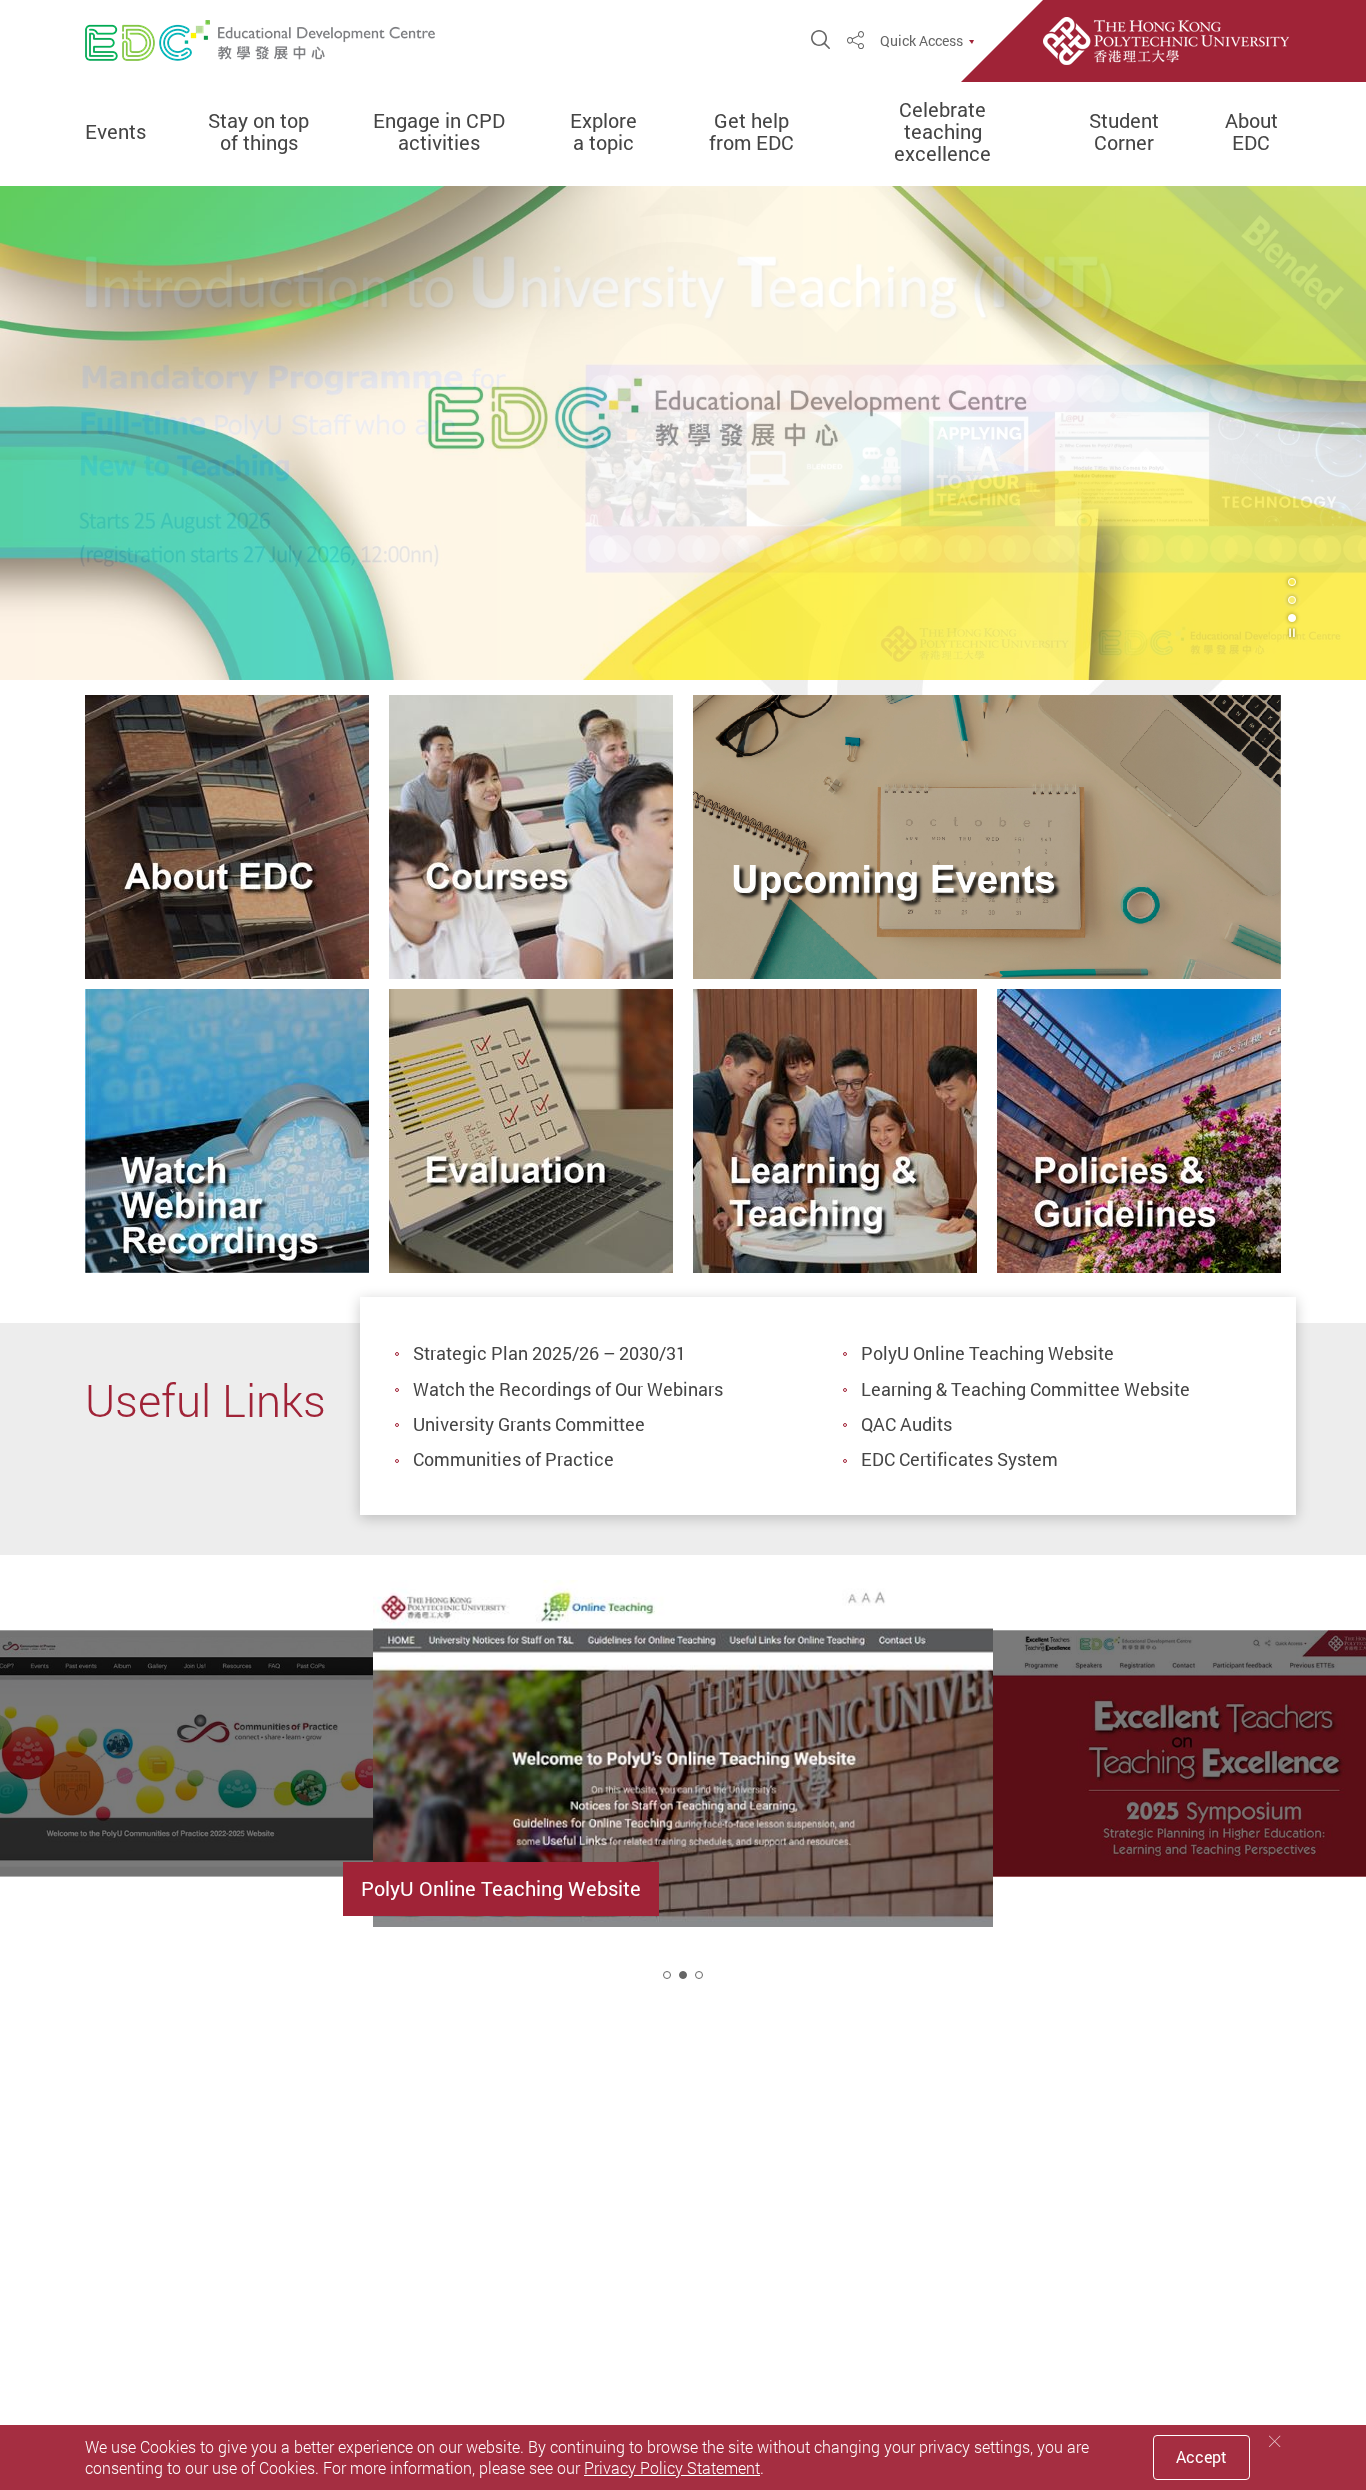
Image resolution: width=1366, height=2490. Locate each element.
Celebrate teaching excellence (942, 132)
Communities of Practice (513, 1459)
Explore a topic (603, 132)
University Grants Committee (529, 1424)
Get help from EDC (751, 132)
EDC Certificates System (959, 1459)
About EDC (1251, 132)
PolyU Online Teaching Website (987, 1353)
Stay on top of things (258, 132)
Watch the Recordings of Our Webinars (568, 1389)
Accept (1201, 2457)
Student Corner (1124, 132)
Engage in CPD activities (439, 132)
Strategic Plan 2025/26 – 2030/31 (549, 1353)
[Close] (1275, 2441)
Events (115, 132)
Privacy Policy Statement (672, 2468)
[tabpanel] (683, 432)
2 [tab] (683, 1975)
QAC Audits (906, 1424)
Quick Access (921, 41)
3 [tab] (1292, 618)
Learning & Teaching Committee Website (1025, 1389)
